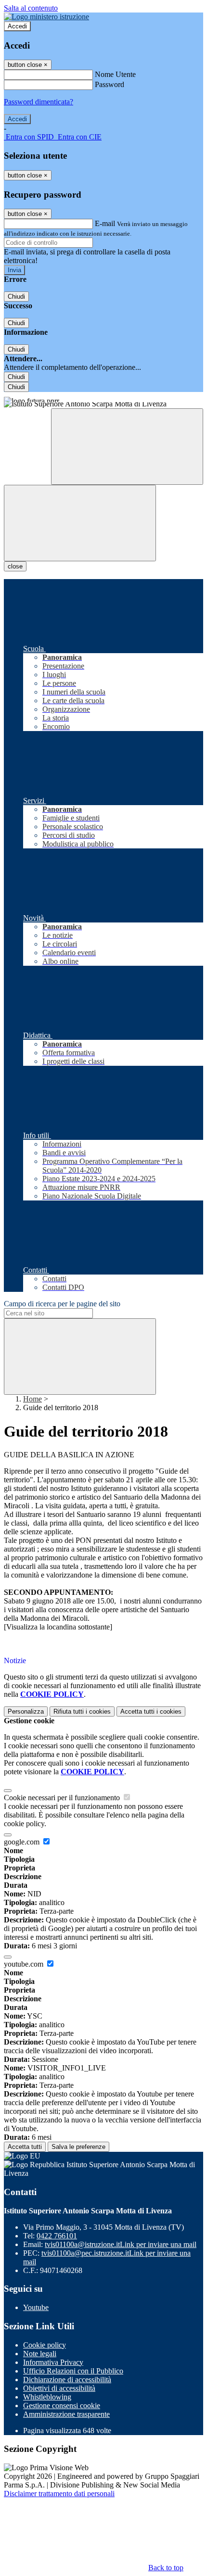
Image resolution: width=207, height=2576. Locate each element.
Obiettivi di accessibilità (59, 2388)
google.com (23, 1842)
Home (32, 1399)
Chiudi (16, 297)
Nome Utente (115, 74)
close (15, 566)
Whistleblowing (47, 2397)
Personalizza (26, 1711)
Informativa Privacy (53, 2362)
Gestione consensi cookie (62, 2406)
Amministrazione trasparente (66, 2414)
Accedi (17, 26)
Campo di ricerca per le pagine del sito (62, 1304)
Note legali (40, 2354)
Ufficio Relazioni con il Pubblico (73, 2371)
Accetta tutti (151, 1711)
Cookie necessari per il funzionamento (63, 1798)
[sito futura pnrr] (103, 397)
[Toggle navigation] (80, 523)
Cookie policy (45, 2345)
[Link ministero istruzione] (46, 17)
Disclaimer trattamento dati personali (59, 2494)
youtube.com (25, 1964)
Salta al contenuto (31, 8)
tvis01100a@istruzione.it (121, 2244)
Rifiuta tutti (82, 1711)
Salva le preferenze (78, 2147)
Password (110, 84)
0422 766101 (57, 2236)
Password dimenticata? (39, 102)
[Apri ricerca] (127, 447)
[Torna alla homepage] (103, 405)
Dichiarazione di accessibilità (67, 2380)
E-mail (105, 223)
